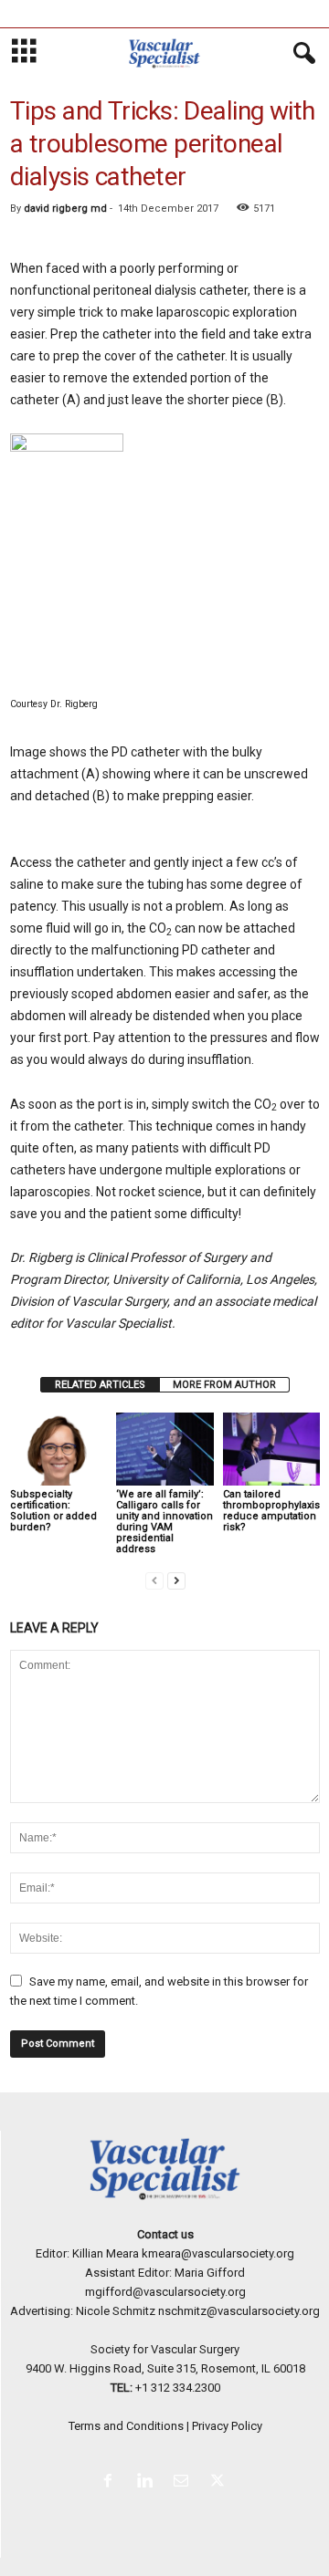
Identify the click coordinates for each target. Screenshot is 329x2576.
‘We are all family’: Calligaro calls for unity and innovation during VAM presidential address (164, 1522)
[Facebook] (111, 2482)
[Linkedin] (148, 2482)
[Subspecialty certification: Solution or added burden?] (58, 1449)
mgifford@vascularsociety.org (165, 2292)
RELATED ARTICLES (100, 1385)
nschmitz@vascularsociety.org (239, 2311)
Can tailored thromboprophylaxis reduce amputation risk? (271, 1511)
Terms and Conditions (126, 2426)
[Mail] (185, 2482)
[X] (220, 2482)
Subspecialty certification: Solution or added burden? (53, 1511)
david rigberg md (65, 209)
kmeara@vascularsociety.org (218, 2253)
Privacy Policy (227, 2426)
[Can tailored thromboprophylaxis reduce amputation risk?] (271, 1449)
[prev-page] (154, 1580)
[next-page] (176, 1580)
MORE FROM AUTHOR (224, 1385)
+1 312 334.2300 (178, 2388)
